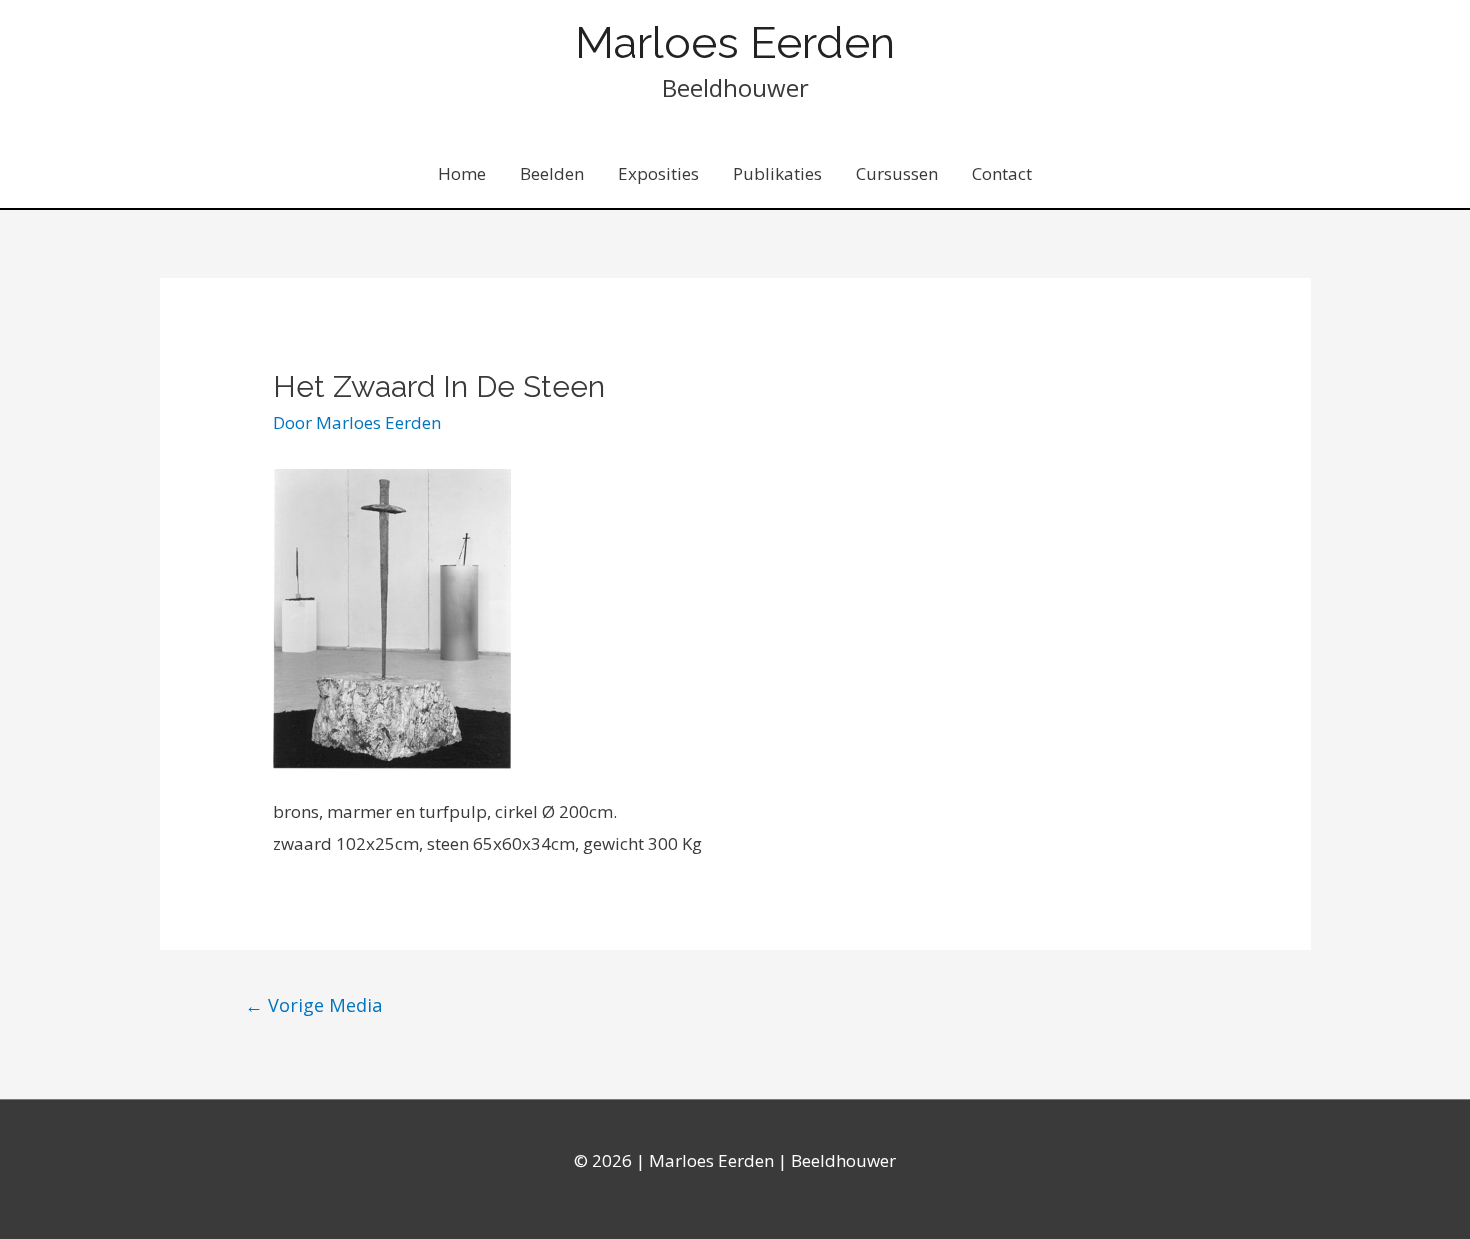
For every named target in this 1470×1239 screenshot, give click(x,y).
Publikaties (777, 173)
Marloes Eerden (735, 42)
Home (462, 173)
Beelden (552, 173)
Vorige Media (313, 1005)
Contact (1002, 173)
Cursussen (897, 173)
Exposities (658, 173)
